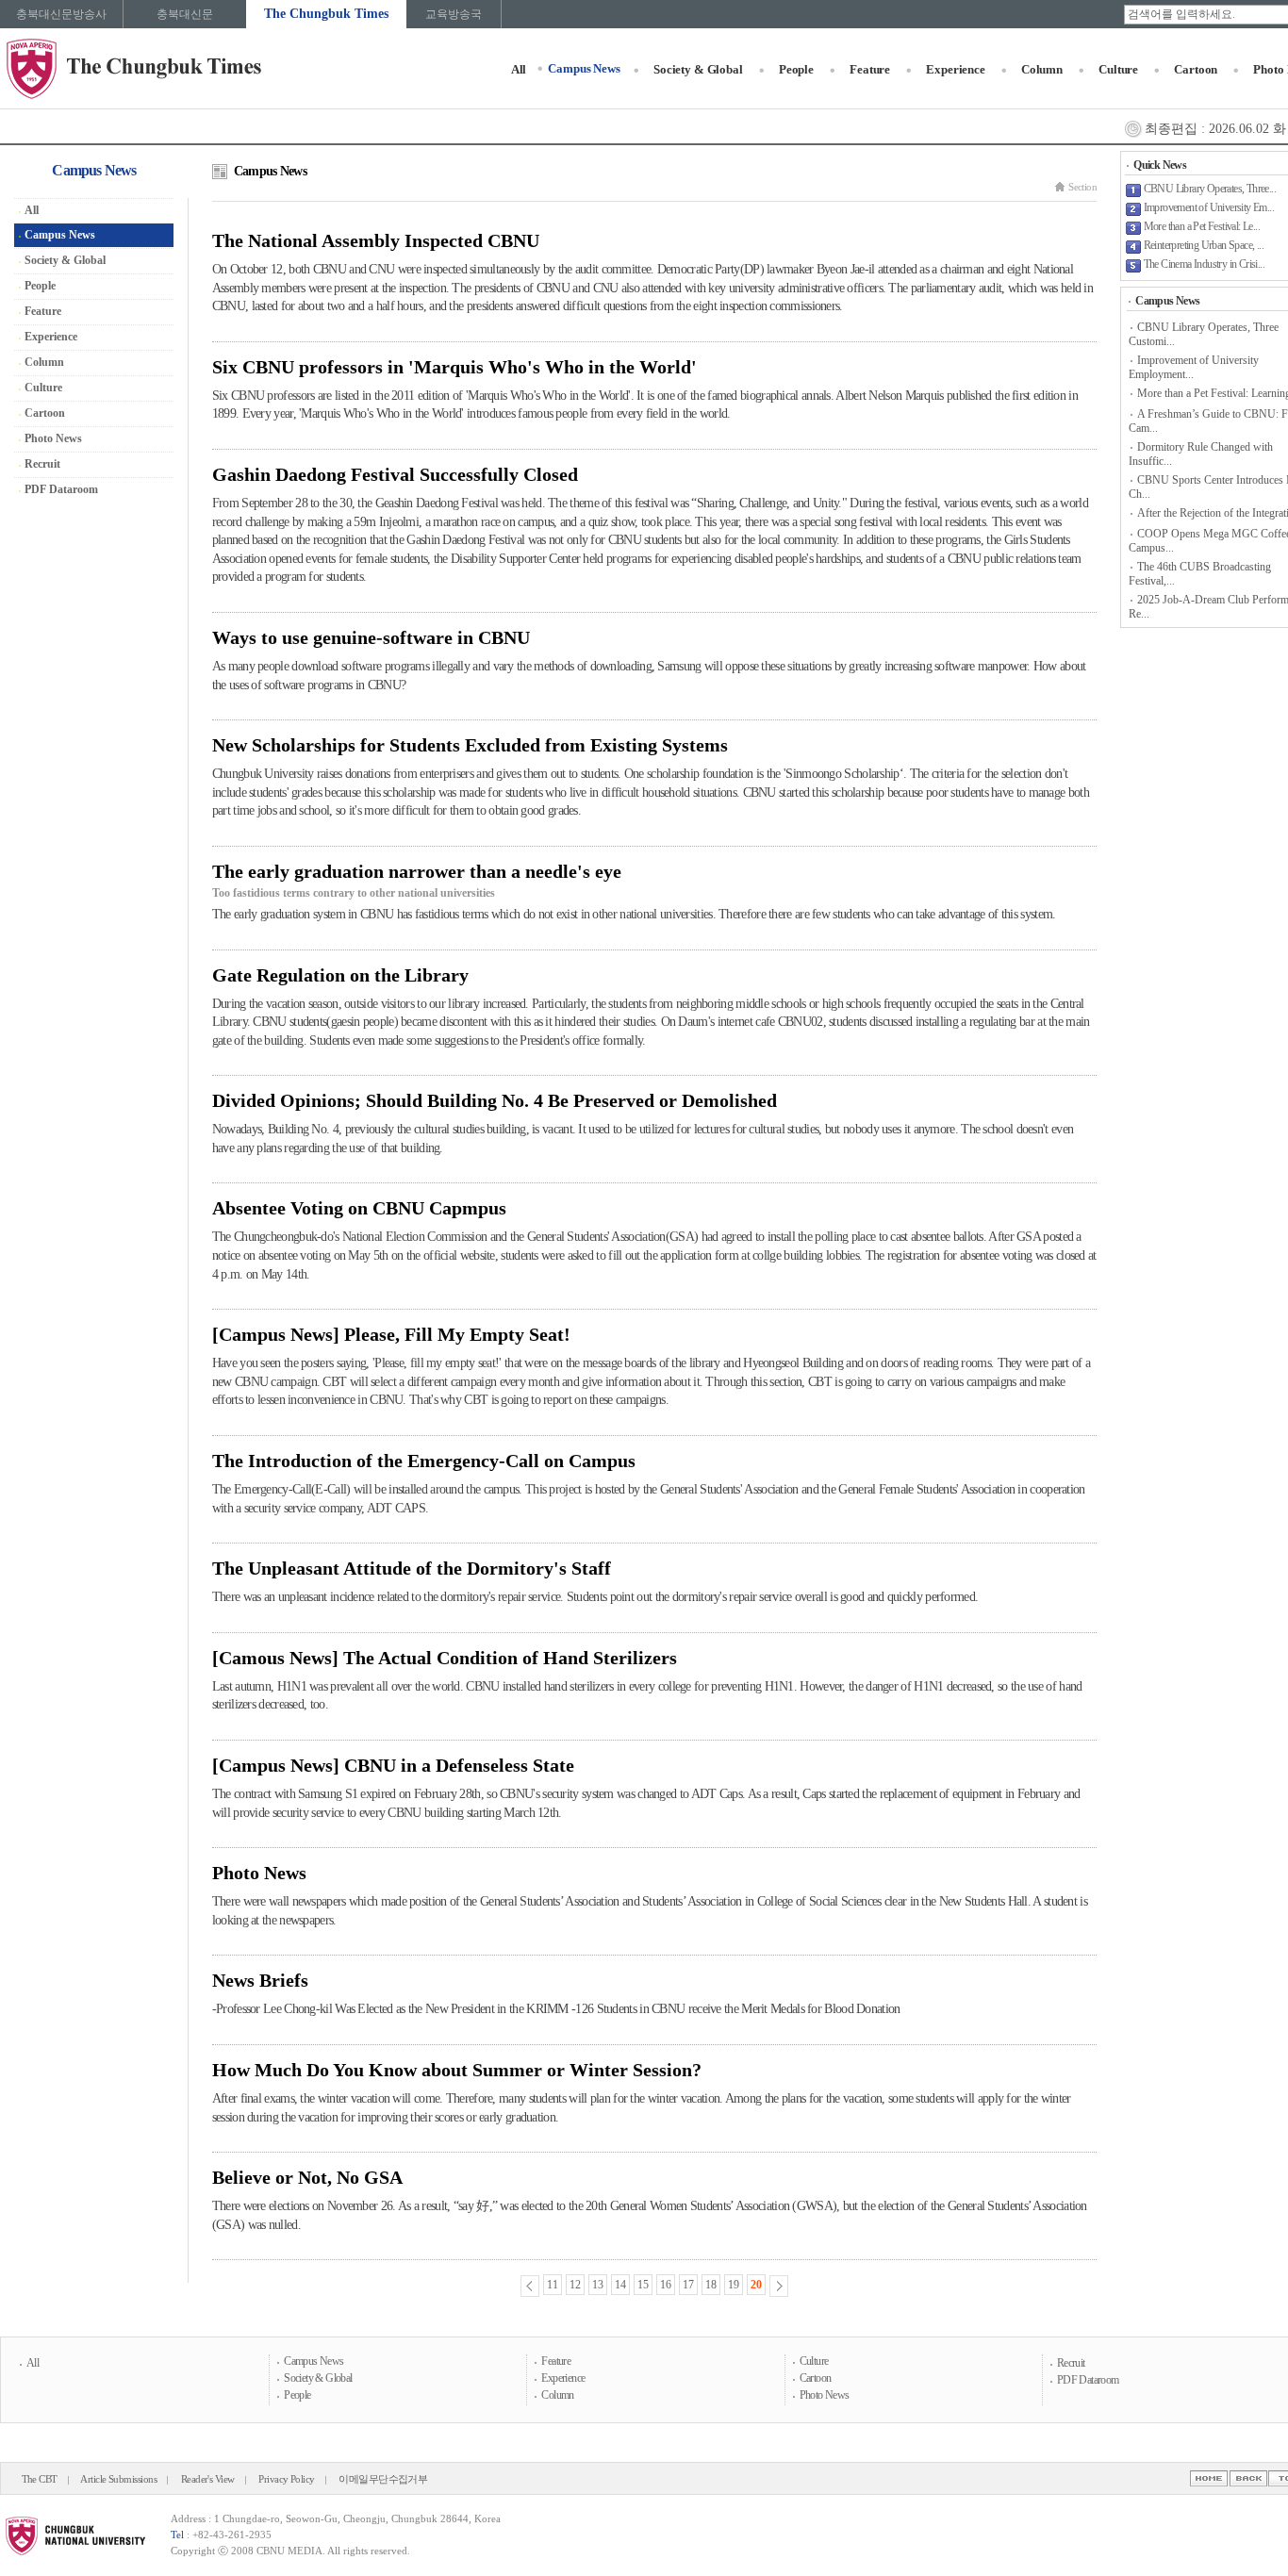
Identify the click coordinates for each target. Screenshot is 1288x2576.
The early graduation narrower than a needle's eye (417, 871)
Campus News (584, 68)
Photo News (259, 1873)
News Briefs (260, 1980)
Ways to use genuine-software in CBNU (371, 637)
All (519, 69)
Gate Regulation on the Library (340, 975)
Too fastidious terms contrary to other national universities (354, 893)
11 (553, 2285)
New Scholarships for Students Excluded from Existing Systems (470, 745)
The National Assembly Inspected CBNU (376, 240)
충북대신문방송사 (61, 14)
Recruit (42, 464)
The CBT (40, 2479)
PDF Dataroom (61, 489)
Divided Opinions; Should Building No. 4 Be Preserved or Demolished (495, 1100)
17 (688, 2285)
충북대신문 (185, 14)
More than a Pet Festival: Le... (1202, 226)
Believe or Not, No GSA (307, 2177)
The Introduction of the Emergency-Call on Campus (424, 1461)
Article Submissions (118, 2479)
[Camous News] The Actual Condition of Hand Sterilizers (445, 1658)
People (796, 69)
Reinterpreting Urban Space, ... (1204, 245)
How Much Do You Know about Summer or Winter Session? (457, 2070)
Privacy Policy (287, 2479)
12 (575, 2285)
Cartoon (1196, 69)
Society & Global (698, 69)
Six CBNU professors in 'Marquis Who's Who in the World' (454, 367)
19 (734, 2285)
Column (1042, 69)
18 (711, 2285)
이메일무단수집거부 (383, 2479)
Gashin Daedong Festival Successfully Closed (395, 474)
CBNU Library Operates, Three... (1210, 189)
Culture (1118, 69)
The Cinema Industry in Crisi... (1204, 264)
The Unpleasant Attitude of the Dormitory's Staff (412, 1568)
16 (666, 2285)
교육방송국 (454, 14)
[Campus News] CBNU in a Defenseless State (393, 1765)
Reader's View (208, 2479)
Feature (870, 69)
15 (643, 2285)
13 (598, 2285)
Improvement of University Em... (1209, 207)
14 (620, 2285)
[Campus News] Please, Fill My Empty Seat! (391, 1334)
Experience (956, 69)
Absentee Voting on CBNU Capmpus (359, 1208)
